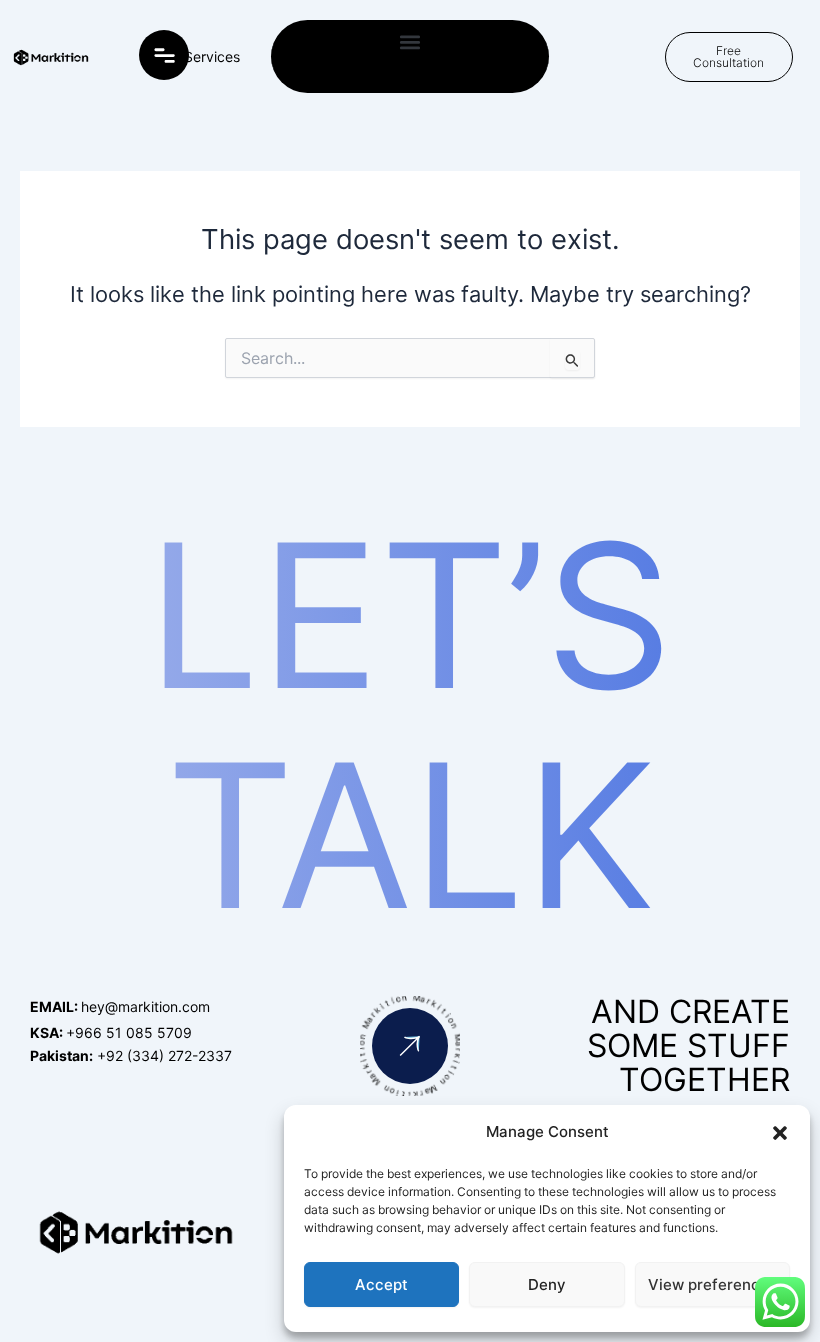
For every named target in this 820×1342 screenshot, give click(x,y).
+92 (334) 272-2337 (131, 1055)
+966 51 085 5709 (111, 1032)
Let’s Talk (410, 725)
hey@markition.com (120, 1006)
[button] (780, 1133)
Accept (381, 1284)
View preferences (712, 1284)
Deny (547, 1284)
